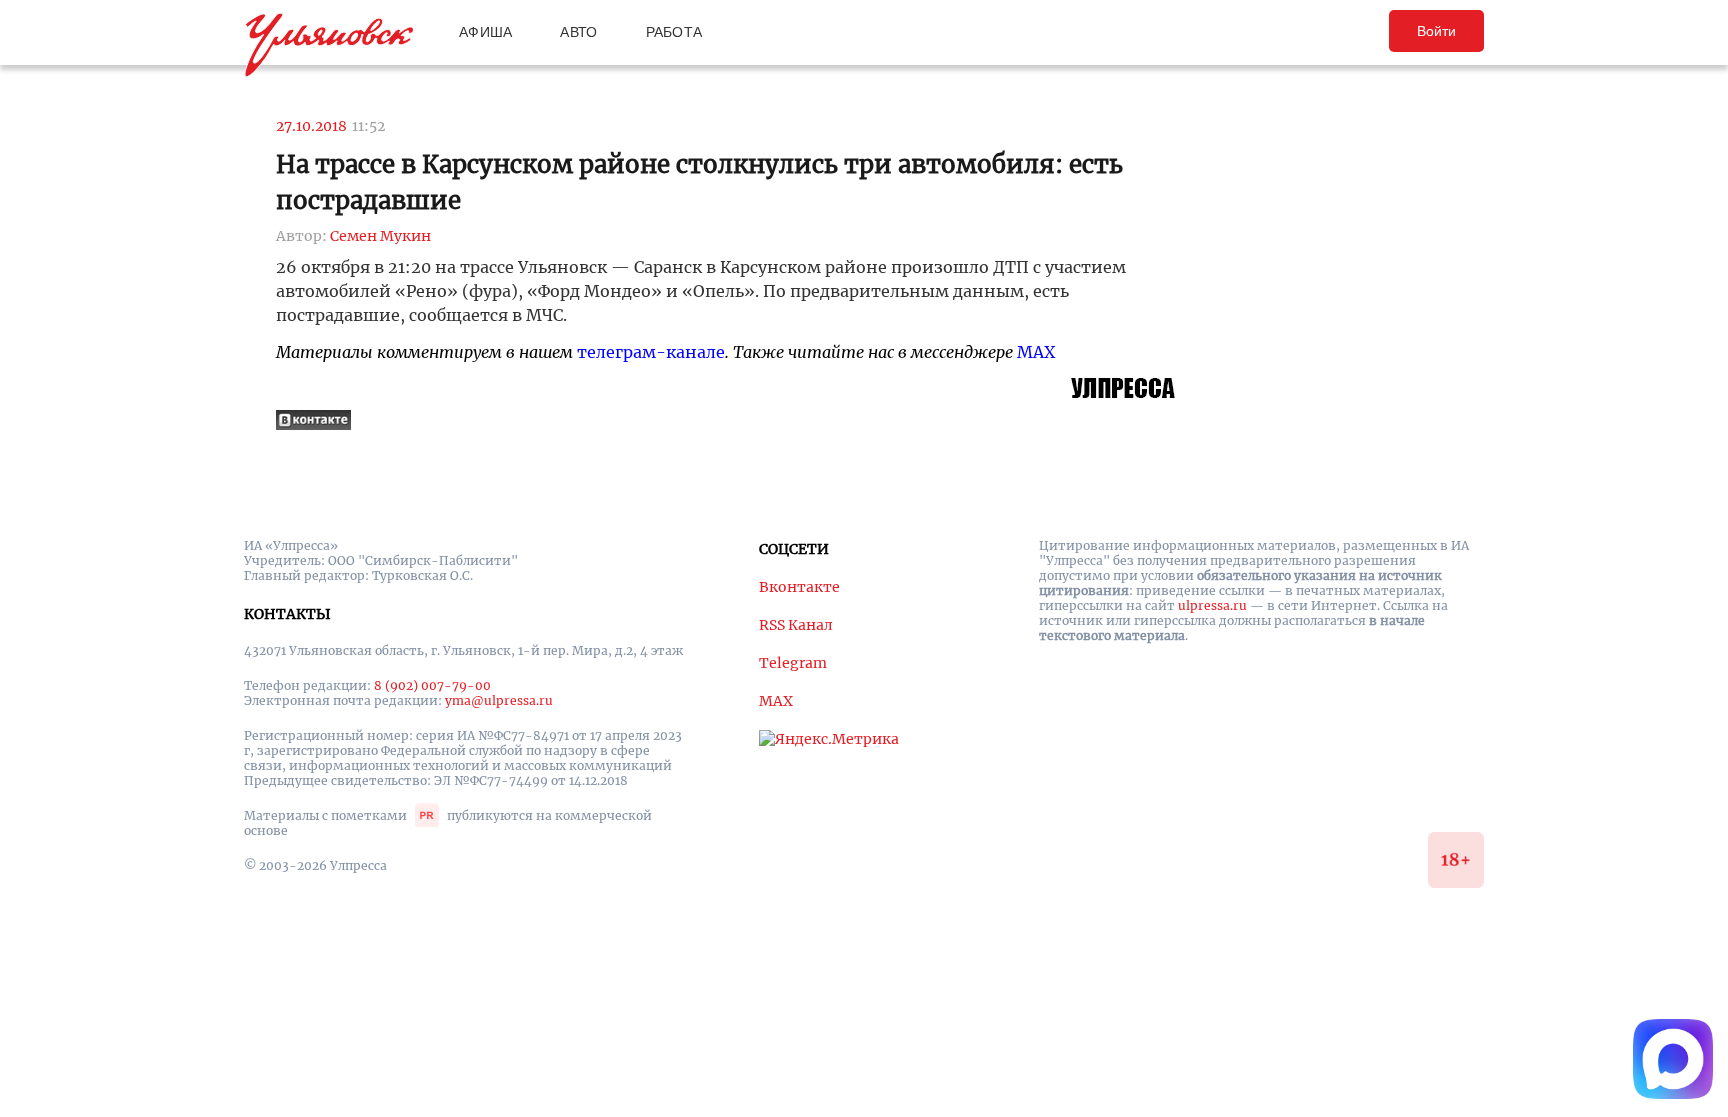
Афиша (485, 32)
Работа (674, 32)
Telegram (793, 663)
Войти (1436, 31)
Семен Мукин (380, 236)
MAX (1036, 352)
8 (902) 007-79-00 (432, 685)
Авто (578, 32)
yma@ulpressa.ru (499, 700)
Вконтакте (799, 587)
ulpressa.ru (1212, 605)
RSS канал (796, 625)
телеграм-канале (651, 352)
